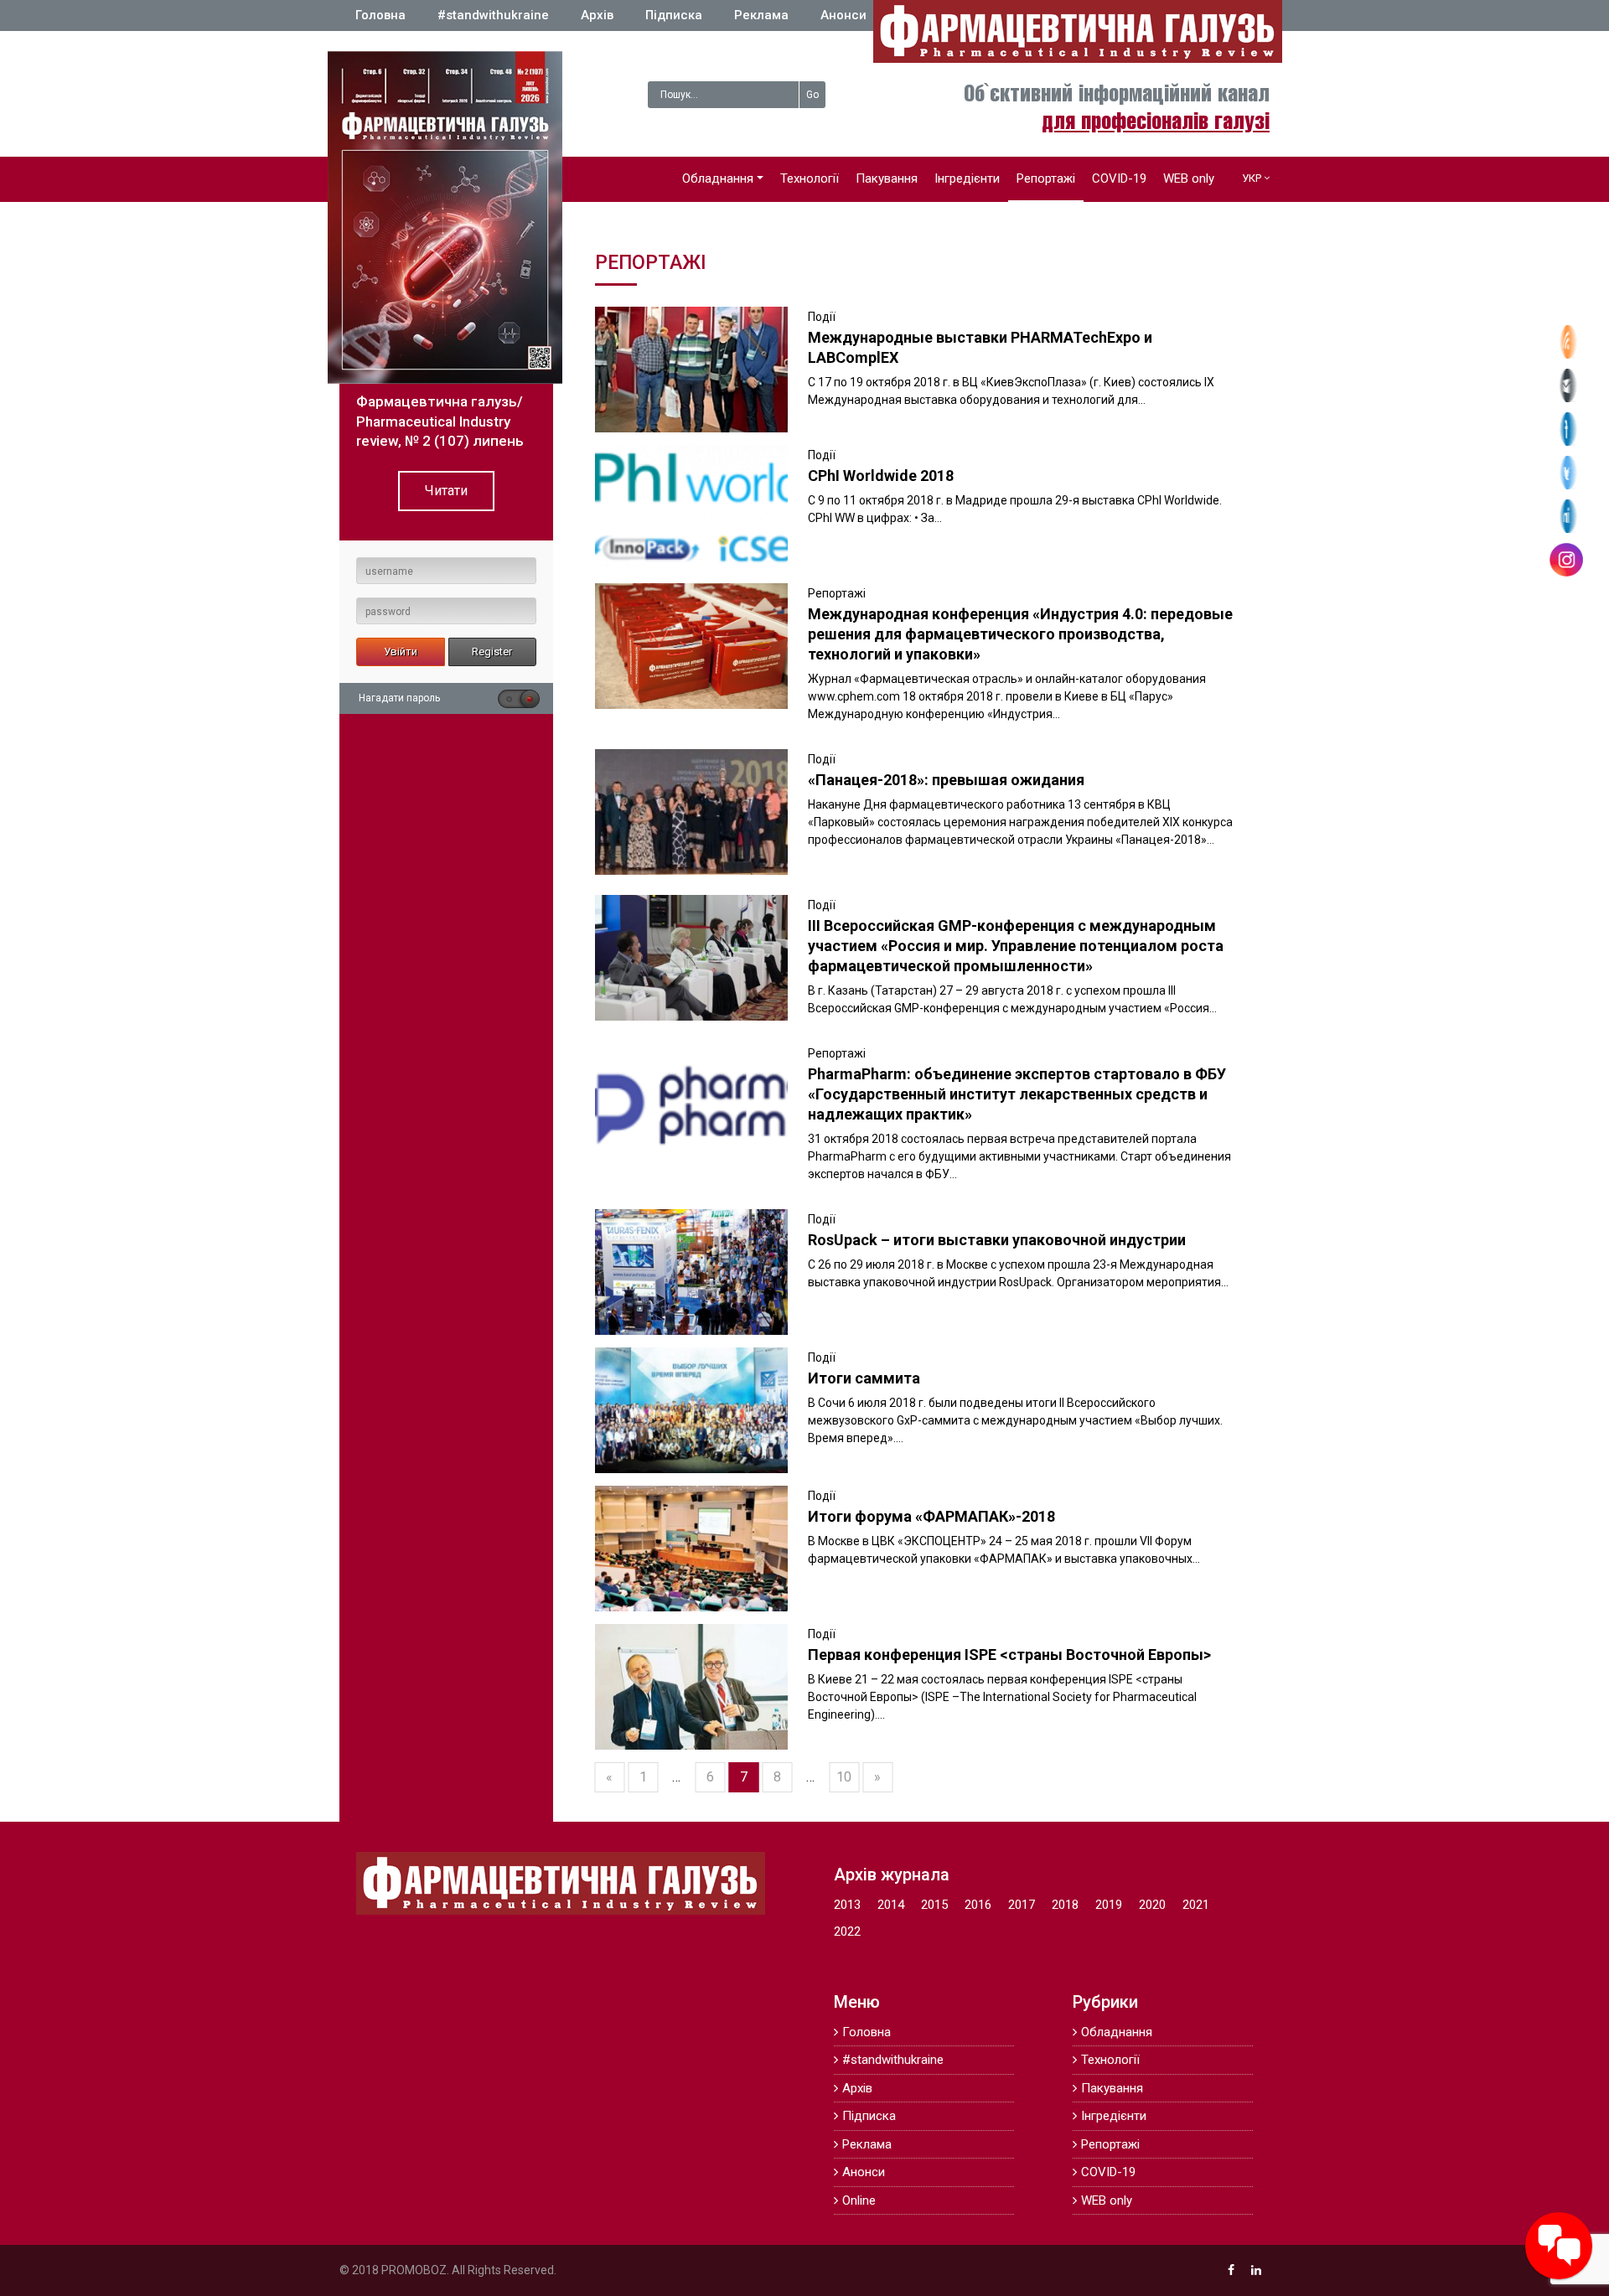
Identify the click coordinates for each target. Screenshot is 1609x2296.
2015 (934, 1905)
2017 (1022, 1905)
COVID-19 (1119, 178)
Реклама (761, 15)
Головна (380, 15)
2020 (1152, 1905)
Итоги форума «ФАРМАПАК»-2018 (931, 1516)
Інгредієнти (967, 178)
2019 (1109, 1905)
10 (844, 1777)
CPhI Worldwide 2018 (881, 476)
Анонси (843, 15)
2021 (1196, 1905)
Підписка (674, 15)
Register (492, 652)
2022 (847, 1931)
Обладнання (718, 178)
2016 (978, 1905)
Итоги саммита (864, 1378)
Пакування (887, 178)
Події (822, 317)
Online (859, 2200)
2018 (1065, 1905)
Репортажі (1046, 178)
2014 (891, 1905)
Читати (446, 491)
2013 (847, 1905)
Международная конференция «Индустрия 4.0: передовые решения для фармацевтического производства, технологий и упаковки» (1020, 634)
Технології (810, 178)
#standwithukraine (493, 15)
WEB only (1189, 178)
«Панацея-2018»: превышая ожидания (946, 780)
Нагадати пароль (399, 698)
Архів (597, 15)
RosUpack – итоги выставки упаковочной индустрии (997, 1240)
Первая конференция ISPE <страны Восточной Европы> (1009, 1655)
